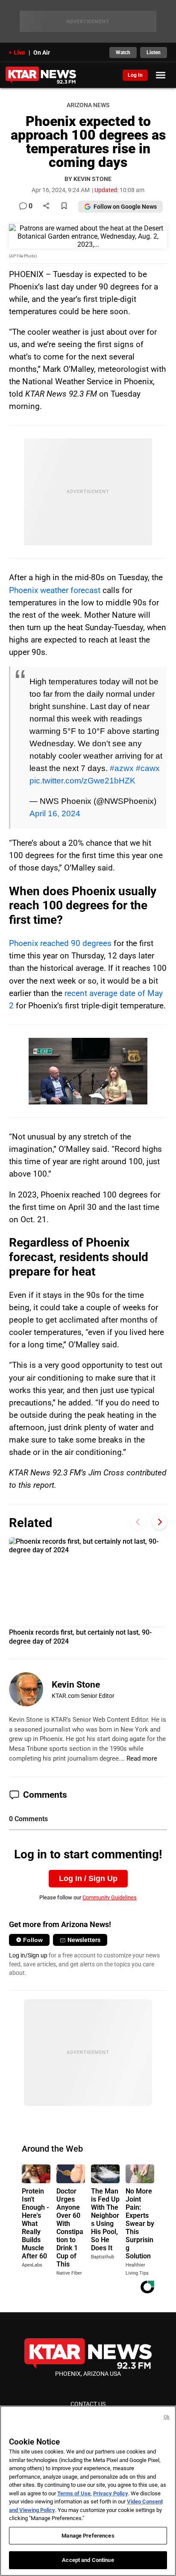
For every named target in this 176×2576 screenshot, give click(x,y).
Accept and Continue (88, 2560)
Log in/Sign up (28, 1955)
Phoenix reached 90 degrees (60, 943)
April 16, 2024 (55, 813)
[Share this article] (46, 206)
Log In (135, 75)
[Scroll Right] (160, 1522)
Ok (167, 2417)
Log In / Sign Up (88, 1878)
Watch (123, 53)
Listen (154, 53)
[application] (88, 1071)
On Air (42, 53)
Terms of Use (74, 2493)
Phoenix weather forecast (55, 590)
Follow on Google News (125, 207)
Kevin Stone (76, 1685)
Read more (142, 1758)
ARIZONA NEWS (88, 105)
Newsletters (84, 1940)
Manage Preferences (88, 2536)
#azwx (122, 768)
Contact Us (88, 2404)
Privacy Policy (111, 2493)
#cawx (148, 768)
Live (19, 53)
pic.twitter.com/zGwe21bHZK (82, 780)
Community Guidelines (110, 1897)
